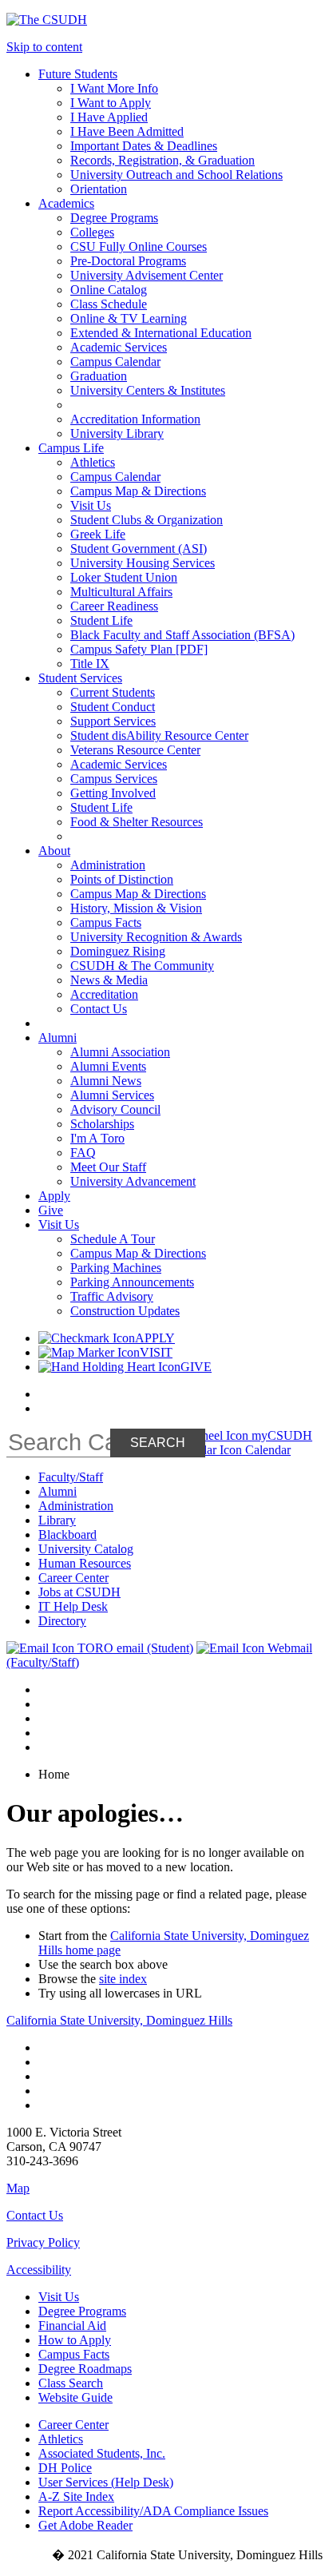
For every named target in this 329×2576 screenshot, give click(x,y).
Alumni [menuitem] (57, 1038)
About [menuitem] (54, 851)
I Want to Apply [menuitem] (111, 103)
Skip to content (44, 47)
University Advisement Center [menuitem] (147, 275)
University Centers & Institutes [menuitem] (148, 390)
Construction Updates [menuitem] (125, 1311)
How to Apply (75, 2340)
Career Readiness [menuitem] (114, 606)
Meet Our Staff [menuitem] (108, 1167)
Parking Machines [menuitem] (116, 1268)
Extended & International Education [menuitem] (161, 333)
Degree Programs (82, 2311)
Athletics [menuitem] (93, 462)
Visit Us (59, 2297)
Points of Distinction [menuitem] (122, 879)
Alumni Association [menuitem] (120, 1052)
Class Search (71, 2383)
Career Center (73, 1578)
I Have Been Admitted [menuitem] (127, 131)
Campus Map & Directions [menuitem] (138, 491)
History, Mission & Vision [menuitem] (136, 908)
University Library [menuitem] (117, 433)
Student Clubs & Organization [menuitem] (147, 520)
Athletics (61, 2439)
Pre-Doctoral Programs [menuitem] (128, 261)
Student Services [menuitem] (80, 678)
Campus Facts (74, 2354)
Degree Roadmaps (85, 2369)
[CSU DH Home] (47, 20)
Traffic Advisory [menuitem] (112, 1296)
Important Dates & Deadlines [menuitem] (144, 146)
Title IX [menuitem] (90, 664)
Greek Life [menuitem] (98, 534)
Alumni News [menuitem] (106, 1081)
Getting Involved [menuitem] (113, 793)
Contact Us (35, 2215)
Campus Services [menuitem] (114, 779)
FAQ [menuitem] (83, 1153)
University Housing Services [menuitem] (143, 563)
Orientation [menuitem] (99, 189)
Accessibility (39, 2270)
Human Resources (85, 1563)
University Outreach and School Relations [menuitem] (176, 175)
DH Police (65, 2468)
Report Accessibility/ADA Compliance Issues (153, 2511)
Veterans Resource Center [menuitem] (135, 750)
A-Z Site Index (76, 2496)
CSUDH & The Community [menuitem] (142, 966)
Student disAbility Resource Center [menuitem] (159, 735)
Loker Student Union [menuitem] (124, 577)
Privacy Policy (43, 2242)
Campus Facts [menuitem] (106, 922)
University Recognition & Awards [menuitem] (156, 937)
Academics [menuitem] (66, 203)
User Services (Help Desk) (106, 2482)
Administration (76, 1506)
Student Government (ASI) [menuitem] (139, 549)
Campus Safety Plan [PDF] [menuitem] (139, 649)
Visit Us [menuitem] (91, 505)
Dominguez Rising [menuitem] (118, 951)
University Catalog (86, 1549)
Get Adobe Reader (85, 2525)
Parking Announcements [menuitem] (132, 1282)
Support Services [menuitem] (113, 721)
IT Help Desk (73, 1606)
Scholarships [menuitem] (102, 1124)
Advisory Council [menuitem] (115, 1109)
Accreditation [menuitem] (104, 994)
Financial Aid (72, 2326)
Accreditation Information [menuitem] (135, 419)
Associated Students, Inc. (102, 2453)
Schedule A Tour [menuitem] (113, 1239)
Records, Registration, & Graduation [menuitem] (163, 160)
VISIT (156, 1352)
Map (18, 2188)
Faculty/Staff (71, 1477)
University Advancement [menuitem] (133, 1181)
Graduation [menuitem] (99, 376)
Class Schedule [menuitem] (109, 304)
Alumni (57, 1491)
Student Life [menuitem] (101, 620)
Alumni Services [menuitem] (112, 1095)
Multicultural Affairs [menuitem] (121, 592)
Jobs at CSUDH (79, 1592)
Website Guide (75, 2397)
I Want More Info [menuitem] (114, 88)
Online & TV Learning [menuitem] (129, 318)
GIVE (196, 1367)
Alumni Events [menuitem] (108, 1066)
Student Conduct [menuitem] (113, 707)
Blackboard (67, 1534)
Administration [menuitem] (108, 865)
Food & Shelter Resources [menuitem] (137, 822)
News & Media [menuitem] (109, 980)
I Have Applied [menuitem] (109, 117)
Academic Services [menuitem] (119, 347)
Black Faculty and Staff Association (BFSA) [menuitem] (182, 635)
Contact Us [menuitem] (99, 1009)
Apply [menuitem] (54, 1196)
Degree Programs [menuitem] (114, 218)
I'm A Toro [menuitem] (97, 1138)
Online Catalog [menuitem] (109, 290)
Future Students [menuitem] (78, 74)
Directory (62, 1621)
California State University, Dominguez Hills (119, 2020)
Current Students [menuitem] (113, 692)
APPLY (155, 1338)
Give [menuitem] (51, 1210)
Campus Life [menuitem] (71, 448)
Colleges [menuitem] (92, 232)
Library (57, 1520)
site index (123, 1979)
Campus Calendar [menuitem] (115, 362)
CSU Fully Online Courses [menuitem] (139, 246)
